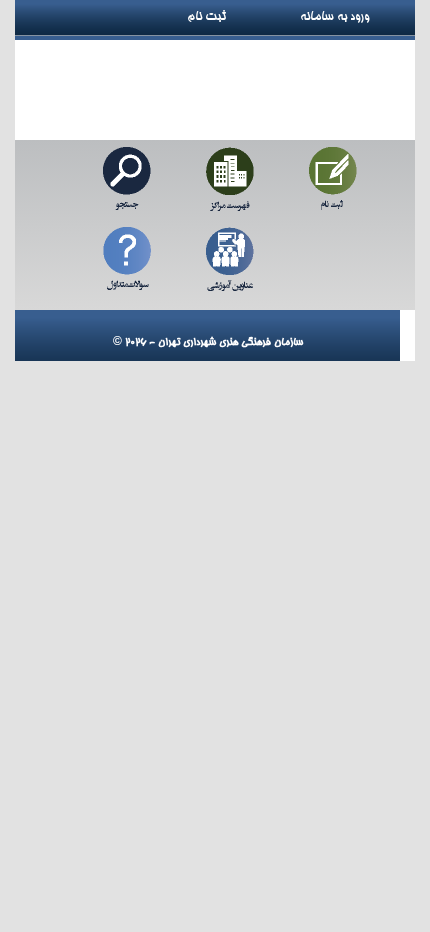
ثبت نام (214, 17)
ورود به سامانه (357, 17)
